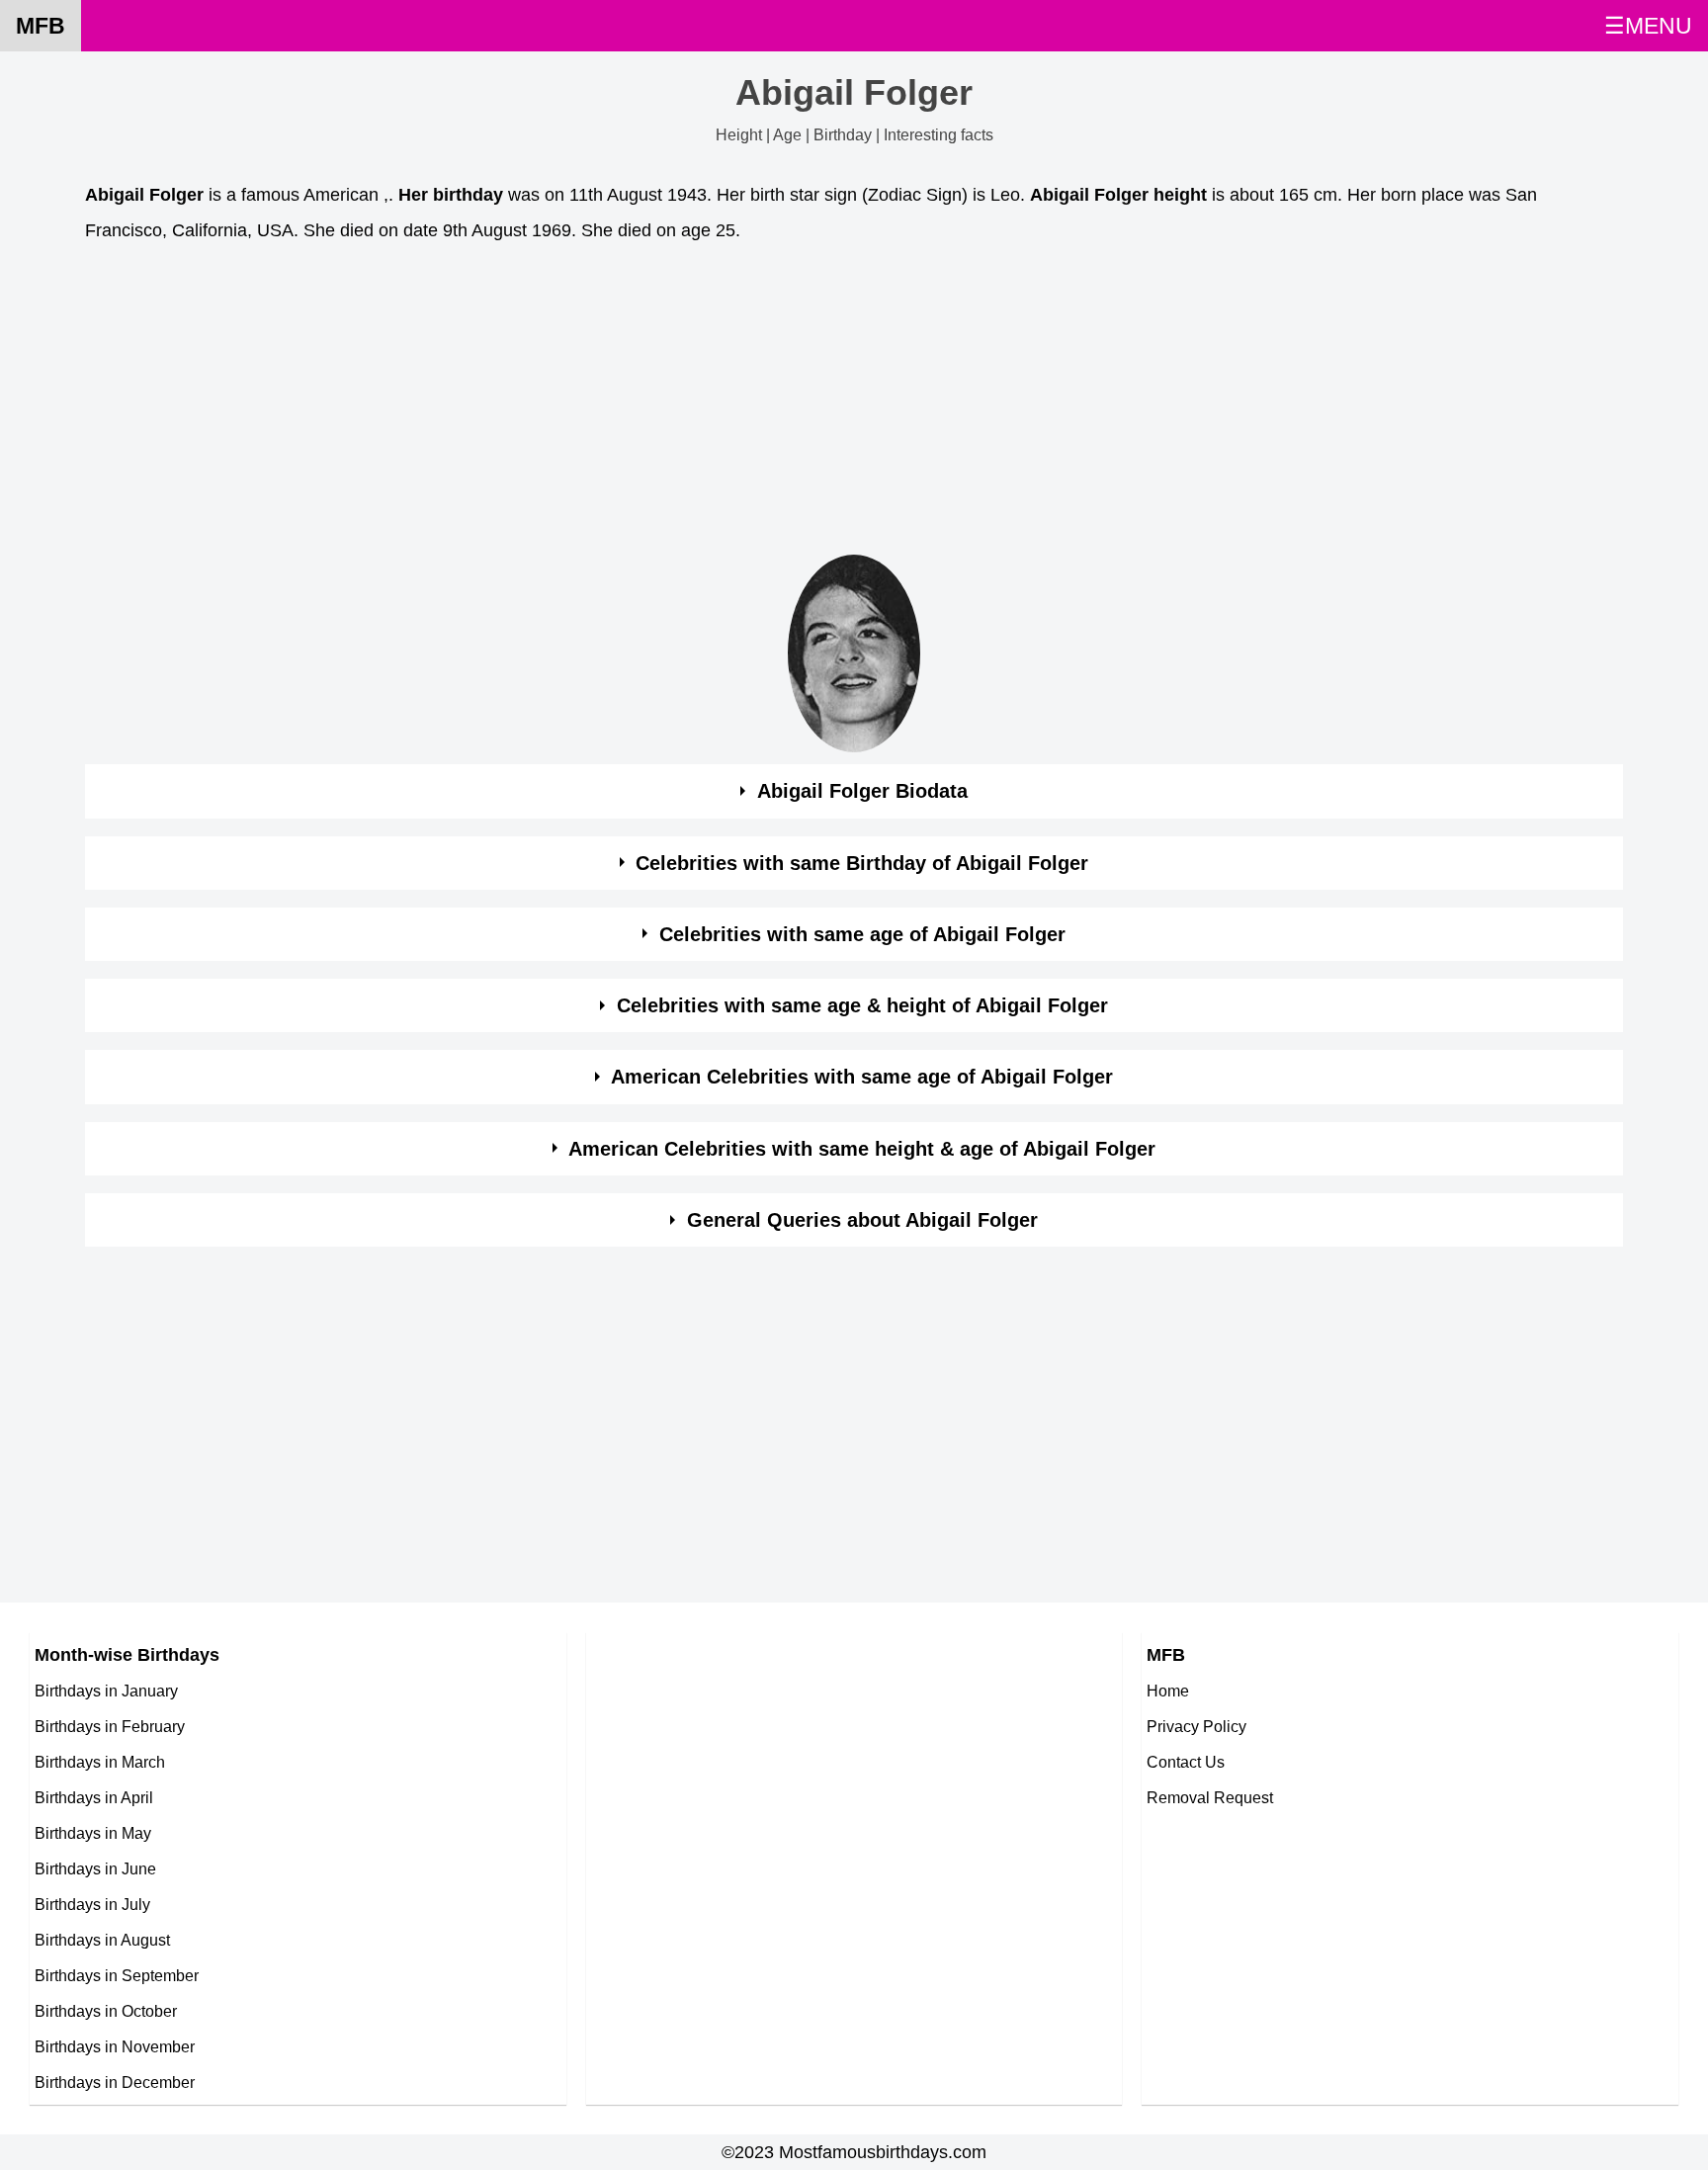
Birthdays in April (94, 1797)
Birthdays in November (115, 2046)
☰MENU (1648, 26)
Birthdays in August (102, 1940)
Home (1168, 1691)
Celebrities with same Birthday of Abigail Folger (862, 863)
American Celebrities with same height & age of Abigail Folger (862, 1149)
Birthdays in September (117, 1975)
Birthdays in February (110, 1726)
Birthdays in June (95, 1868)
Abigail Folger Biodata (862, 791)
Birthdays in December (115, 2082)
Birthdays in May (93, 1833)
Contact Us (1186, 1762)
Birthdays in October (106, 2011)
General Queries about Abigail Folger (862, 1220)
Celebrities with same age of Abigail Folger (862, 934)
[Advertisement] (678, 404)
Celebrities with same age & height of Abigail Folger (862, 1005)
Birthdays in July (92, 1904)
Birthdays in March (100, 1762)
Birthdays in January (106, 1691)
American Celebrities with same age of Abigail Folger (862, 1077)
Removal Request (1210, 1797)
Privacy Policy (1196, 1726)
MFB (41, 26)
